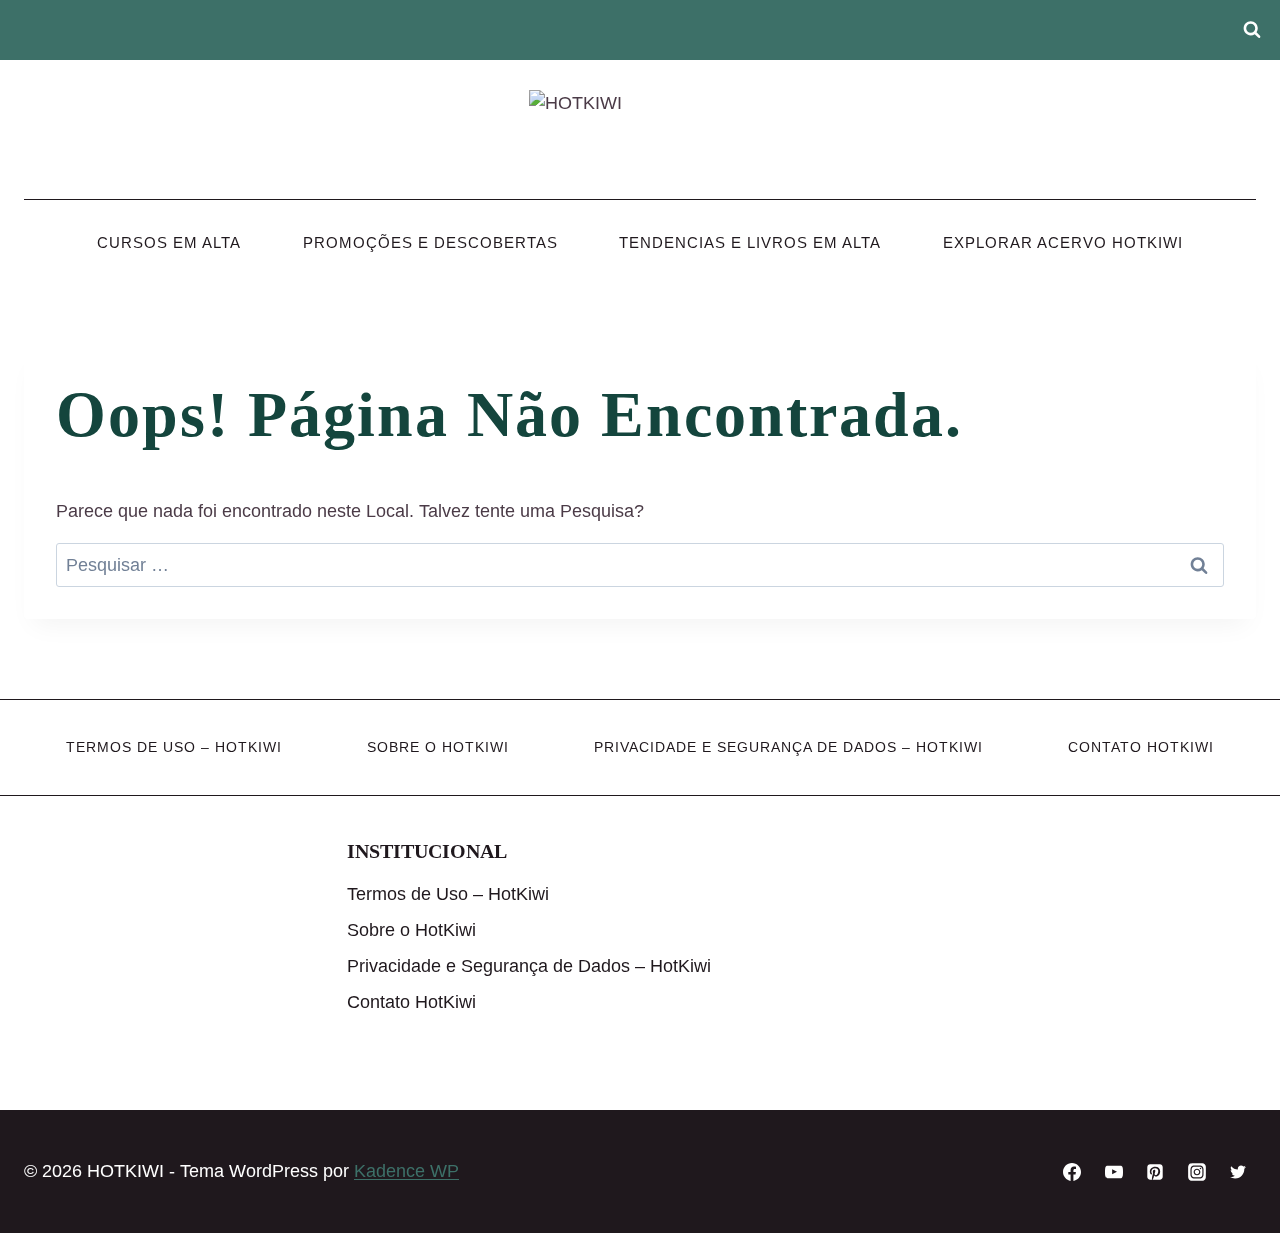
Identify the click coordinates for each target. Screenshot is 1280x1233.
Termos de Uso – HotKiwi (174, 747)
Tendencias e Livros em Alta (750, 242)
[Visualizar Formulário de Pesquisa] (1252, 30)
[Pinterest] (1155, 1172)
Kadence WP (406, 1171)
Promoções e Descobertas (430, 242)
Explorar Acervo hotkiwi (1063, 242)
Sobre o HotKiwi (438, 747)
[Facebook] (1072, 1172)
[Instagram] (1197, 1172)
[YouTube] (1114, 1172)
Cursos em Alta (169, 242)
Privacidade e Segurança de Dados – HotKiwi (788, 747)
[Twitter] (1238, 1172)
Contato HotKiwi (1141, 747)
